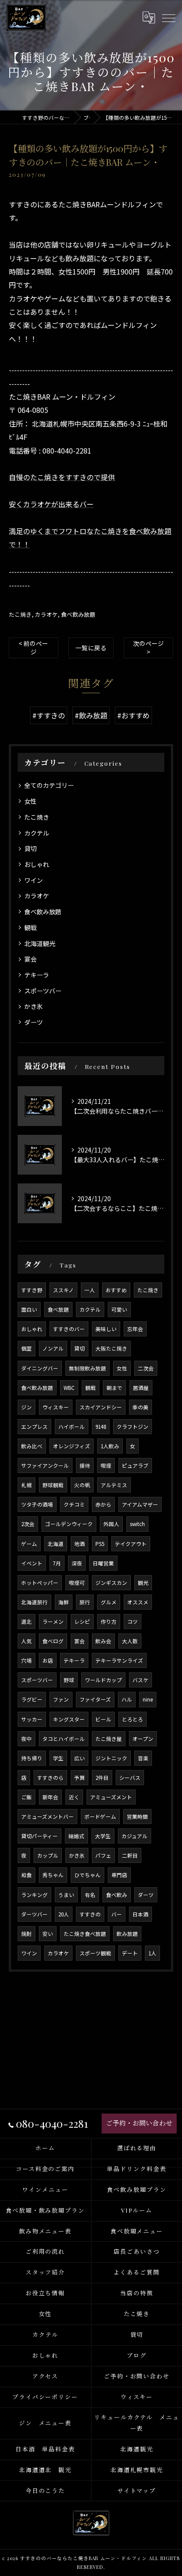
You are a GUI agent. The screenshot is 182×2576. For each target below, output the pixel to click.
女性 (30, 801)
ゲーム (29, 1544)
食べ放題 (58, 1309)
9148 (101, 1427)
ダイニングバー (40, 1368)
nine (148, 1699)
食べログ (53, 1641)
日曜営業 (103, 1563)
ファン (61, 1699)
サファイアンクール (45, 1465)
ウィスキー (56, 1407)
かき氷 (34, 1006)
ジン (27, 1407)
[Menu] (168, 17)
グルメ (109, 1602)
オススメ (138, 1602)
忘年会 (135, 1329)
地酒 (80, 1544)
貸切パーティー (40, 1836)
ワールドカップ (103, 1680)
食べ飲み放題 (78, 614)
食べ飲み (117, 1895)
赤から (103, 1504)
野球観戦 (53, 1485)
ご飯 (27, 1797)
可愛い (119, 1309)
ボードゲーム (100, 1817)
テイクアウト (131, 1544)
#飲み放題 (91, 715)
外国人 (111, 1524)
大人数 (130, 1641)
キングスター (69, 1719)
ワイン (34, 880)
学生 (58, 1758)
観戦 (30, 927)
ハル (127, 1699)
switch (137, 1524)
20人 (64, 1914)
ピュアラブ (135, 1465)
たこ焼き (20, 614)
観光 (143, 1583)
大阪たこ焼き (111, 1348)
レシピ (82, 1622)
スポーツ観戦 (95, 1953)
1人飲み (110, 1446)
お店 (48, 1660)
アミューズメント (111, 1797)
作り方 (109, 1622)
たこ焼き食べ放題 (85, 1934)
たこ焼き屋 (109, 1739)
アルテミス (114, 1485)
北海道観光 (40, 943)
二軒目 (130, 1855)
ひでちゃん (87, 1875)
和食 (27, 1875)
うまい (66, 1895)
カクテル (37, 833)
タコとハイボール (64, 1739)
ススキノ (63, 1290)
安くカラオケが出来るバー (51, 504)
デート (130, 1953)
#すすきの (49, 715)
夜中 (27, 1739)
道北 (27, 1622)
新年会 (50, 1797)
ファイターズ (95, 1699)
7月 (57, 1563)
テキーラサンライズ (119, 1660)
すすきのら (50, 1778)
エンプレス (34, 1427)
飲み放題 (127, 1934)
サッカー (32, 1719)
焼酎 (27, 1934)
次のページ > (148, 647)
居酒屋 (141, 1388)
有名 (90, 1895)
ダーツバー (34, 1914)
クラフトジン (133, 1427)
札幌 (27, 1485)
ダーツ (34, 1022)
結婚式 (76, 1836)
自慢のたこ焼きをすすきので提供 (62, 477)
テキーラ (37, 975)
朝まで (114, 1388)
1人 (152, 1953)
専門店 (119, 1875)
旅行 (85, 1602)
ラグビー (32, 1699)
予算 (80, 1778)
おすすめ (116, 1290)
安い (48, 1934)
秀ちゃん (53, 1875)
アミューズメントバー (47, 1817)
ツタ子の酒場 (37, 1504)
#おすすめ (133, 715)
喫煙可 (77, 1583)
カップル (48, 1855)
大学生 (103, 1836)
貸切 (30, 848)
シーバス (130, 1778)
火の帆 (82, 1485)
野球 (69, 1680)
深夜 (77, 1563)
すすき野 (32, 1290)
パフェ (103, 1855)
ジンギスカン (111, 1583)
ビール (103, 1719)
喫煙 (106, 1465)
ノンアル (53, 1348)
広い (80, 1758)
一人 (90, 1290)
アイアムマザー (140, 1504)
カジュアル (135, 1836)
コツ (133, 1622)
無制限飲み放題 (87, 1368)
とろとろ (133, 1719)
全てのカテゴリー (49, 785)
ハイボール (72, 1427)
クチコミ (74, 1504)
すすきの (90, 1914)
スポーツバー (43, 991)
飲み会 (103, 1641)
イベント (32, 1563)
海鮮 (64, 1602)
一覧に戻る (91, 648)
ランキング (34, 1895)
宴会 (30, 959)
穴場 (27, 1660)
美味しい (106, 1329)
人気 (27, 1641)
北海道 (56, 1544)
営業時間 (137, 1817)
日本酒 (140, 1914)
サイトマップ (137, 2490)
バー (117, 1914)
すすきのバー (69, 1329)
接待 (85, 1465)
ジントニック (111, 1758)
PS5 (100, 1544)
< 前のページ (33, 647)
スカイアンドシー (101, 1407)
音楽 (143, 1758)
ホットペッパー (40, 1583)
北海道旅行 (34, 1602)
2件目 (102, 1778)
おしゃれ (37, 864)
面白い (29, 1309)
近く (74, 1797)
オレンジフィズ (72, 1446)
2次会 (28, 1524)
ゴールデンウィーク (69, 1524)
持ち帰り (32, 1758)
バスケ (140, 1680)
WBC (69, 1388)
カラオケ (46, 614)
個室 (27, 1348)
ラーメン (53, 1622)
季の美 (140, 1407)
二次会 (146, 1368)
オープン (143, 1739)
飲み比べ (32, 1446)
